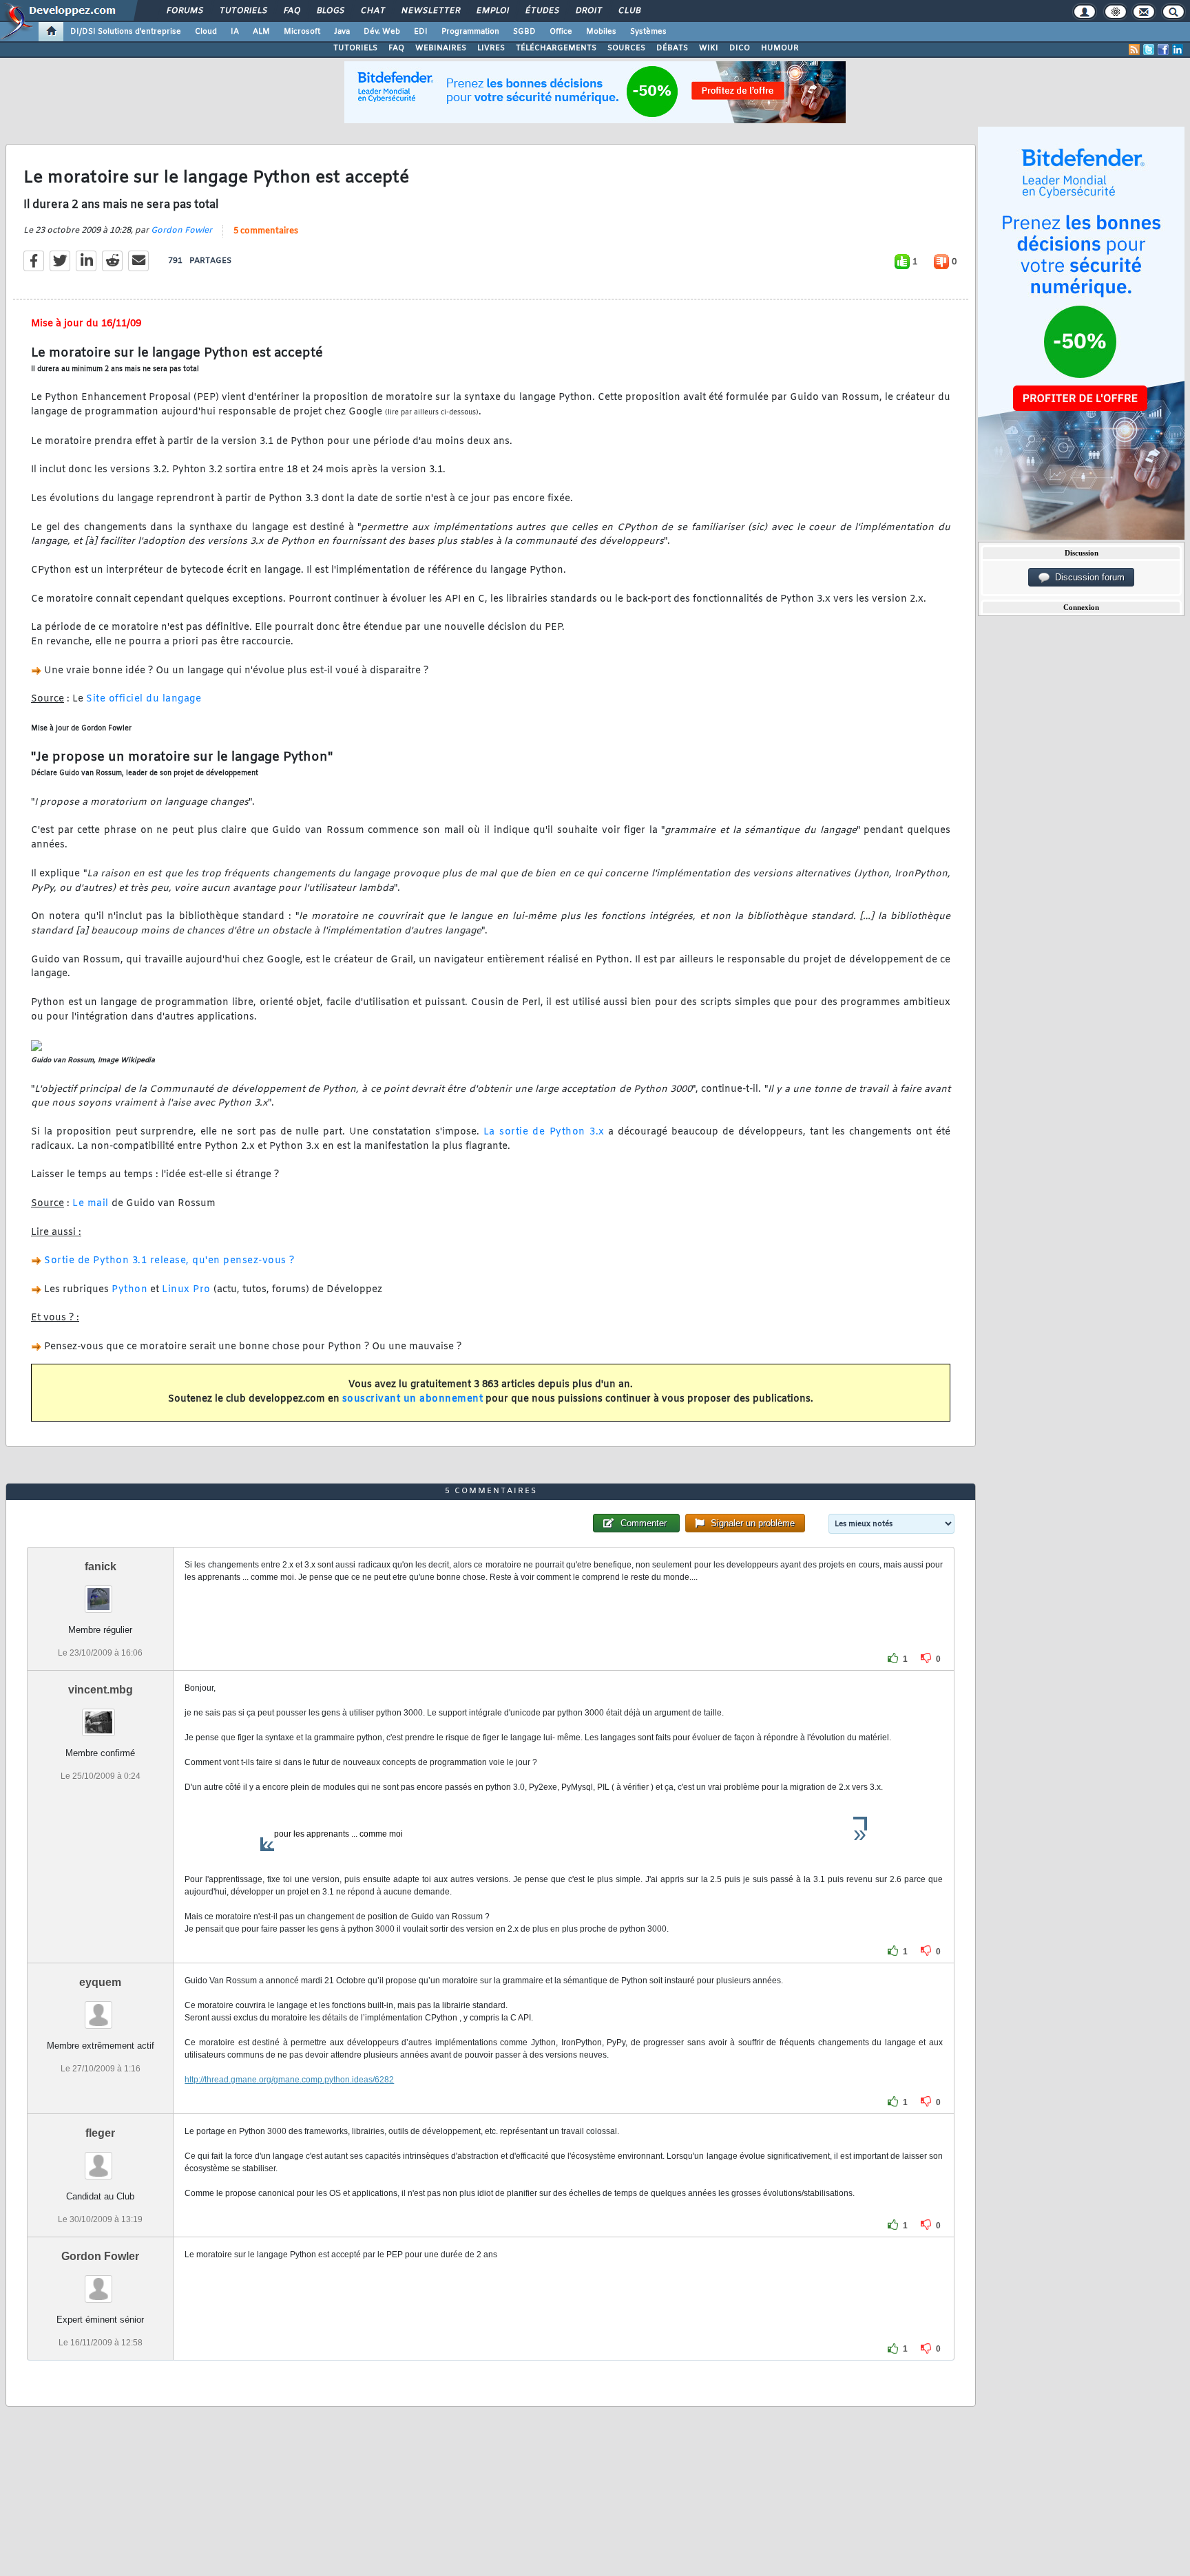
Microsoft (302, 32)
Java (342, 32)
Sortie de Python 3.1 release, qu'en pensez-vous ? (169, 1261)
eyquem (100, 1982)
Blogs (330, 11)
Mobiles (601, 32)
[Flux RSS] (1134, 50)
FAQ (291, 11)
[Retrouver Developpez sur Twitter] (1149, 50)
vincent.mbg (101, 1690)
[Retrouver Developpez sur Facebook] (1163, 50)
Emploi (492, 11)
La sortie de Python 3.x (544, 1132)
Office (561, 32)
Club (629, 11)
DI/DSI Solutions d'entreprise (126, 32)
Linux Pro (186, 1290)
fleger (100, 2133)
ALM (261, 32)
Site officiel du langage (144, 699)
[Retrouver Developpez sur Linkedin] (1178, 50)
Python (129, 1290)
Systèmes (648, 32)
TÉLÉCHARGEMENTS (556, 48)
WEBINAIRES (441, 48)
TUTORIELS (355, 48)
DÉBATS (672, 48)
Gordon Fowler (181, 231)
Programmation (470, 32)
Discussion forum (1087, 577)
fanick (101, 1566)
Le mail (91, 1204)
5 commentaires (266, 231)
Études (542, 11)
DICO (740, 48)
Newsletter (430, 11)
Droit (588, 11)
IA (235, 32)
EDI (421, 32)
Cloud (206, 32)
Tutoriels (243, 11)
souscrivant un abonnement (413, 1399)
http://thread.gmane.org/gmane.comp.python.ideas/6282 (289, 2080)
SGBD (524, 32)
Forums (184, 11)
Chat (372, 11)
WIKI (709, 48)
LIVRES (491, 48)
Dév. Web (382, 32)
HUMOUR (780, 48)
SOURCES (626, 48)
